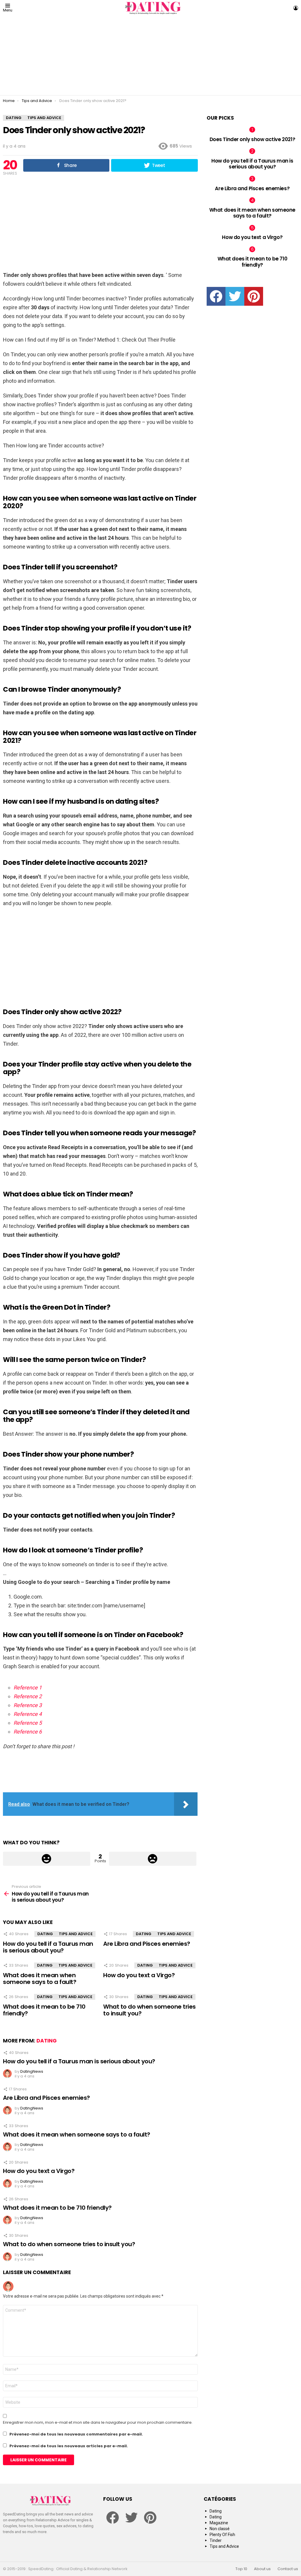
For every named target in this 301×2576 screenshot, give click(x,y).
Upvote (47, 1859)
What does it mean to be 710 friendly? (44, 2010)
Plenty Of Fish (222, 2535)
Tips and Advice (76, 1934)
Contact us (288, 2569)
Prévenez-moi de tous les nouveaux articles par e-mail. (69, 2446)
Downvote (153, 1859)
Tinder (216, 2540)
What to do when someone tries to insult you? (149, 2010)
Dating (45, 1934)
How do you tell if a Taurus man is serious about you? (48, 1947)
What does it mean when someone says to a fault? (40, 1979)
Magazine (219, 2523)
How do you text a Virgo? (139, 1975)
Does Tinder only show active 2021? (252, 139)
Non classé (220, 2529)
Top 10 (241, 2569)
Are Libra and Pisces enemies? (147, 1944)
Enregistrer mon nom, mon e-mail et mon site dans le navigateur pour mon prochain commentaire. (98, 2423)
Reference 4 (28, 1714)
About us (262, 2569)
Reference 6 (28, 1732)
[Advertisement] (150, 56)
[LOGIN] (296, 8)
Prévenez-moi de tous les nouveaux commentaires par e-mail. (76, 2434)
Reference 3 (28, 1705)
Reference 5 (28, 1723)
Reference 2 (28, 1696)
